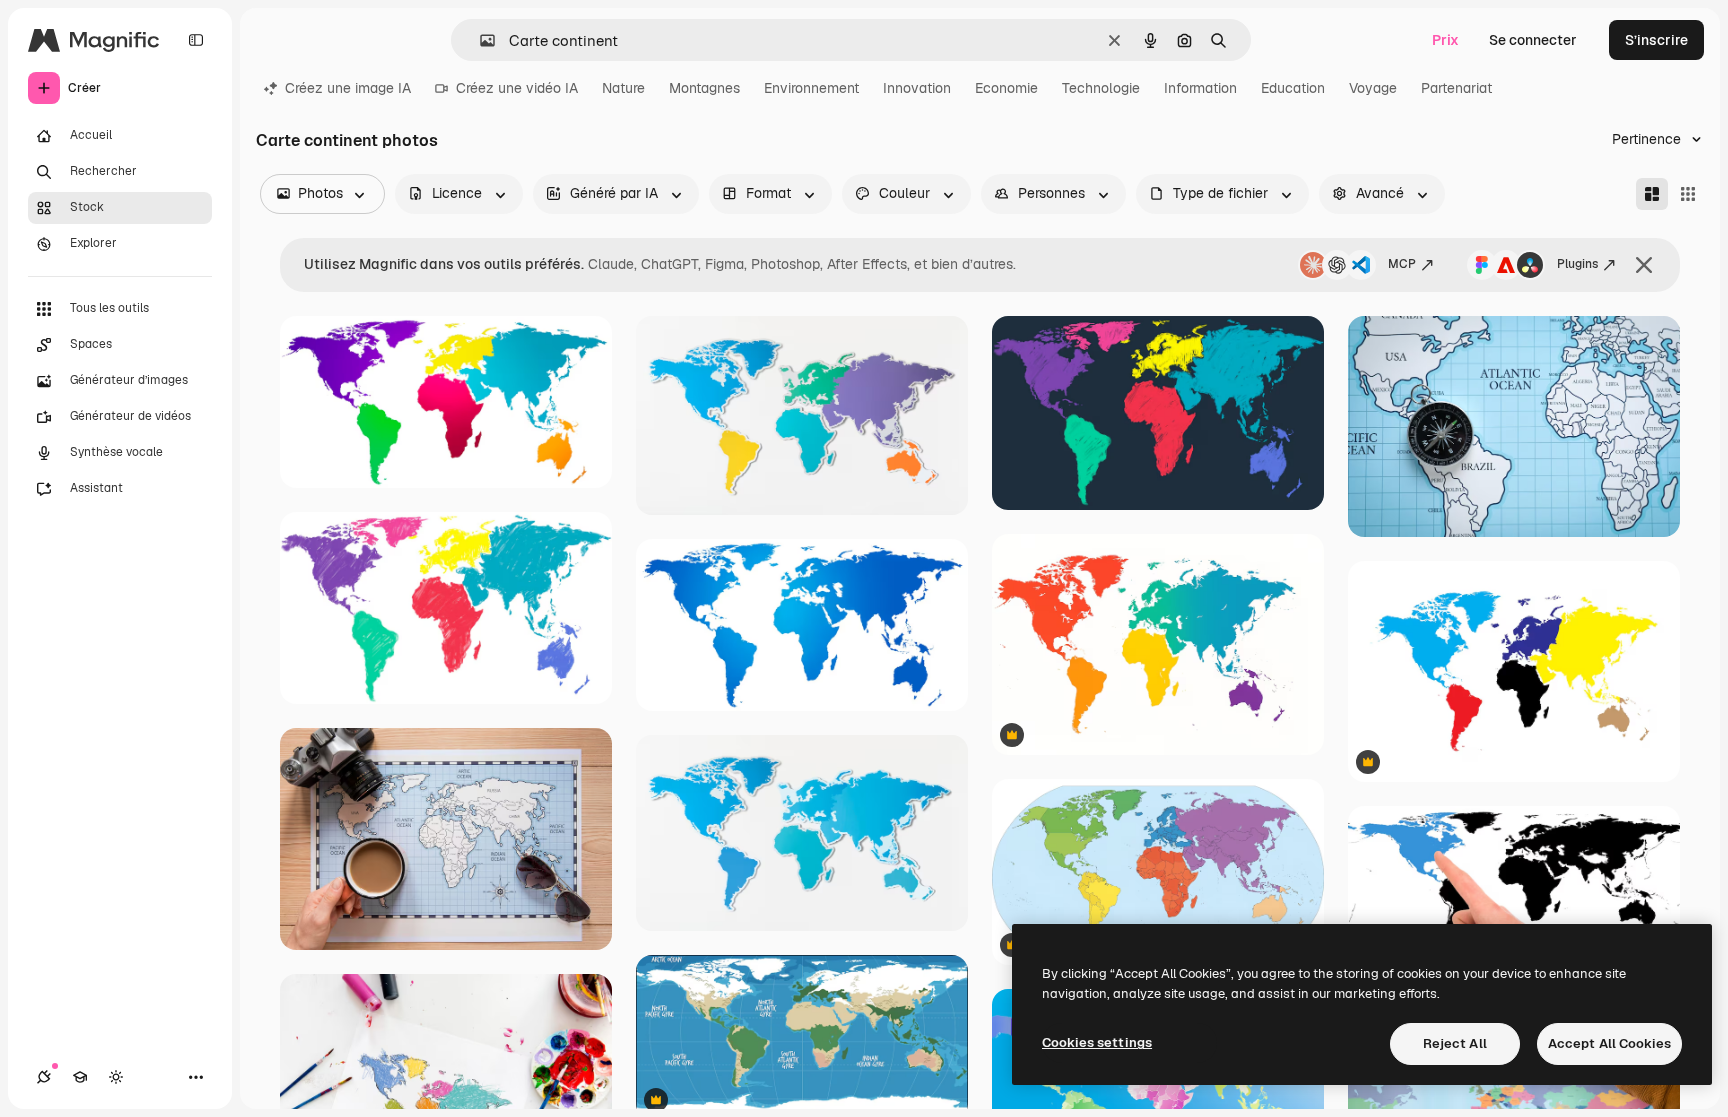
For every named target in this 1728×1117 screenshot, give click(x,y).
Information (1200, 88)
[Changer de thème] (116, 1077)
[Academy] (80, 1077)
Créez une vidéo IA (517, 88)
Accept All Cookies (1609, 1043)
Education (1293, 88)
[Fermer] (1644, 265)
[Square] (1688, 194)
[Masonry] (1652, 194)
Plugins (1577, 264)
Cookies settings (1097, 1042)
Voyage (1373, 88)
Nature (623, 88)
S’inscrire (1656, 40)
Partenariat (1456, 88)
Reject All (1455, 1043)
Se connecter (1533, 40)
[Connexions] (44, 1077)
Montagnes (704, 88)
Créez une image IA (348, 88)
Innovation (917, 88)
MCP (1402, 264)
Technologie (1101, 88)
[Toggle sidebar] (196, 40)
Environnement (811, 88)
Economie (1006, 88)
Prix (1445, 40)
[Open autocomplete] (479, 40)
